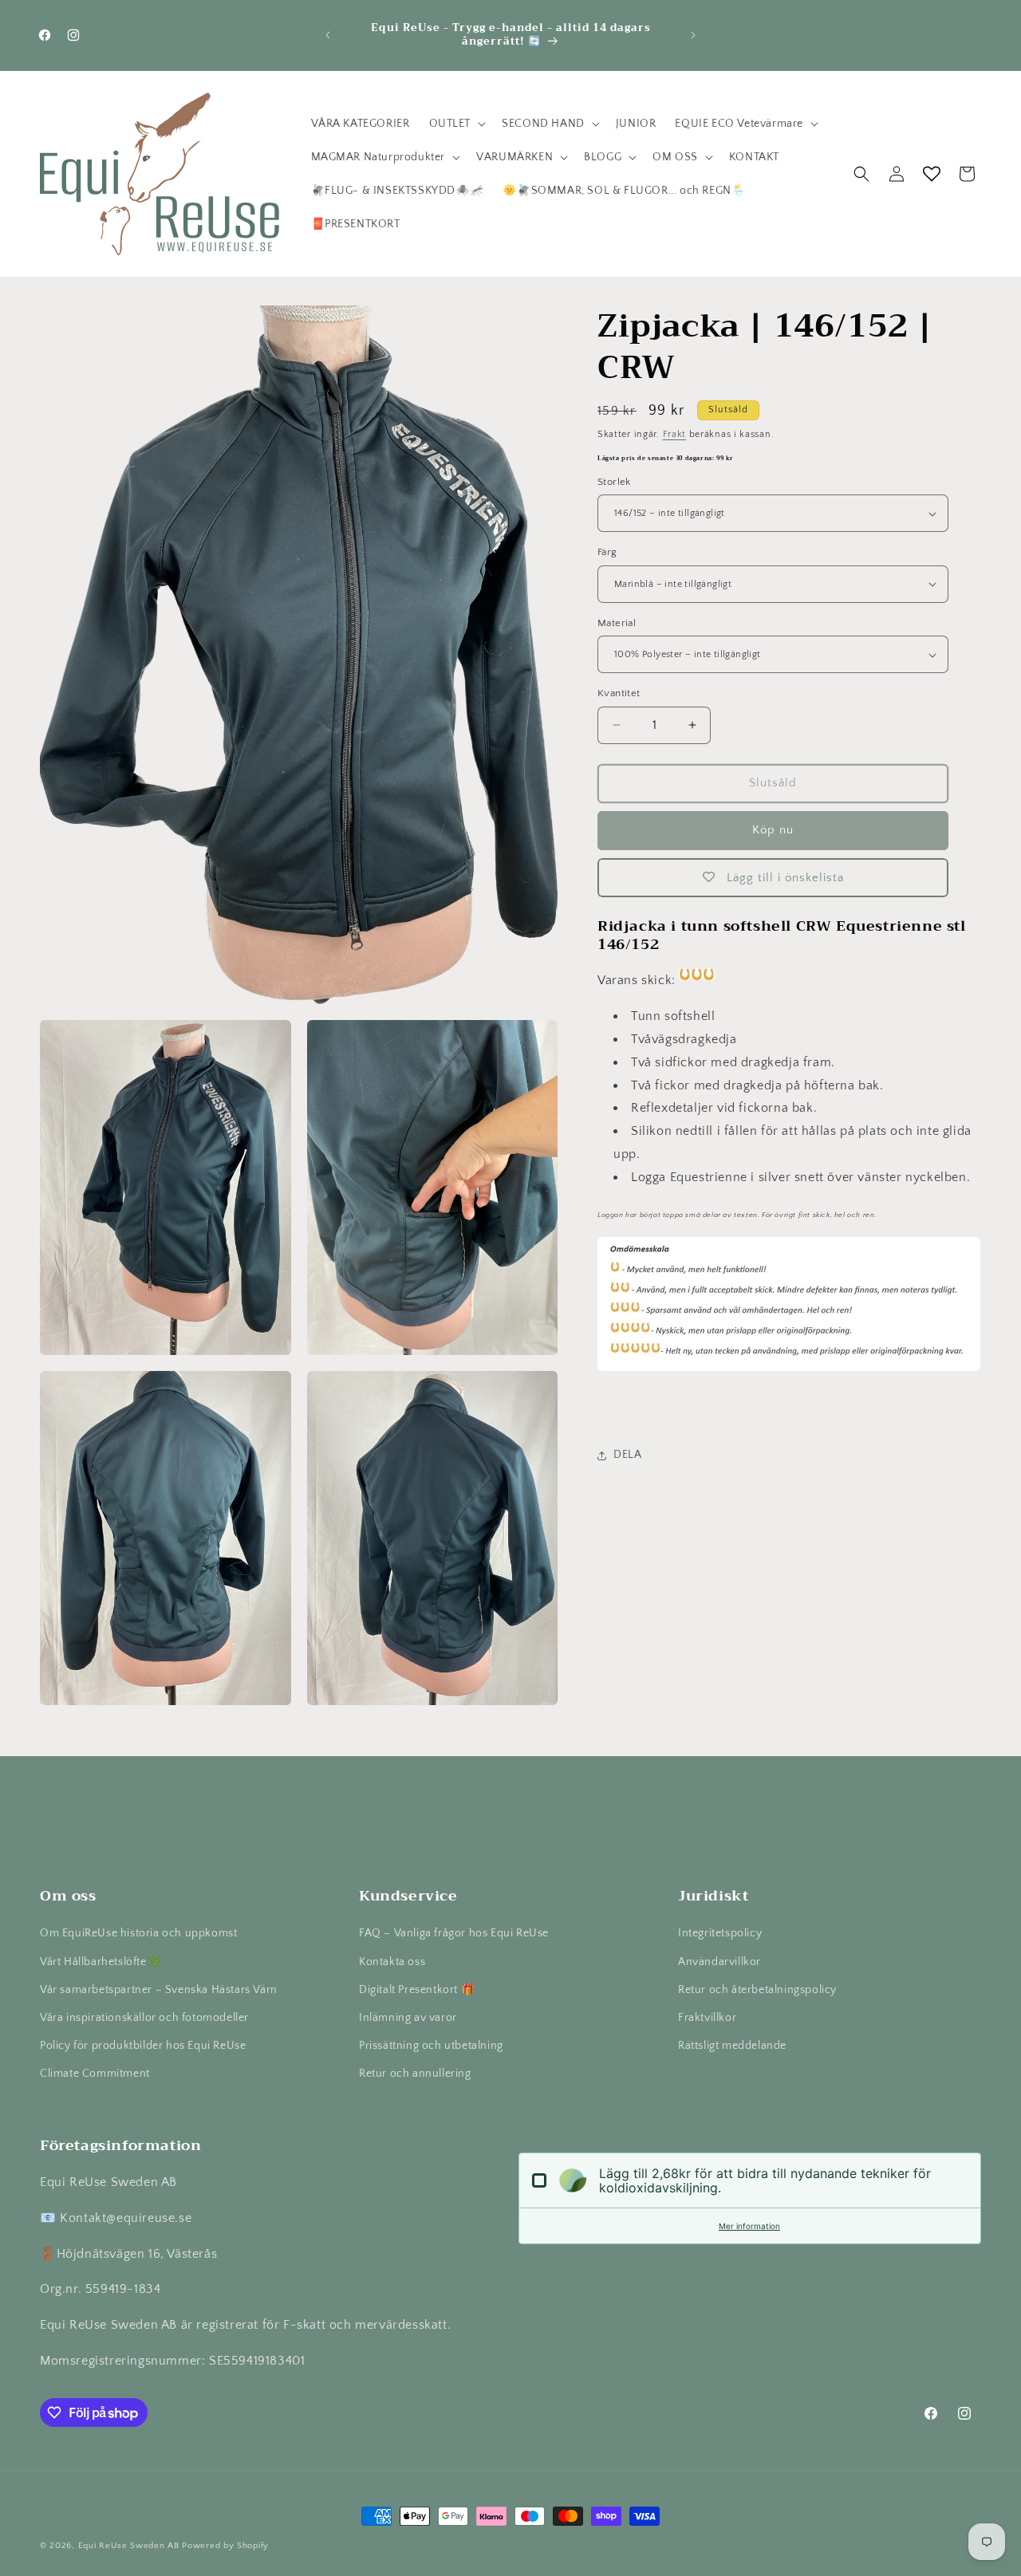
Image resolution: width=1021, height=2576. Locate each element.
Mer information (749, 2226)
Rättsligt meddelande (732, 2046)
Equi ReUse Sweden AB (129, 2546)
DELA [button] (627, 1455)
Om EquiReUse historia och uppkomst (138, 1933)
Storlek (614, 482)
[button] (456, 124)
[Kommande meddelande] (693, 35)
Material (617, 623)
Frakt (675, 434)
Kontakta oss (392, 1962)
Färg (607, 552)
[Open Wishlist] (932, 174)
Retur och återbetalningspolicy (757, 1990)
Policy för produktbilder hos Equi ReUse (143, 2046)
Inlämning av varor (408, 2018)
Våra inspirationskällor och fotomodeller (144, 2018)
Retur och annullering (415, 2074)
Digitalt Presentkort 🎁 (417, 1990)
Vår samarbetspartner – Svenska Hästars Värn (159, 1990)
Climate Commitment (95, 2074)
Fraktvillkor (707, 2018)
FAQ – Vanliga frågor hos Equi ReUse (454, 1933)
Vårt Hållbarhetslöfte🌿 (100, 1962)
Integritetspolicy (720, 1933)
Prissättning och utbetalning (431, 2046)
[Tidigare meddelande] (328, 35)
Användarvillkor (719, 1962)
